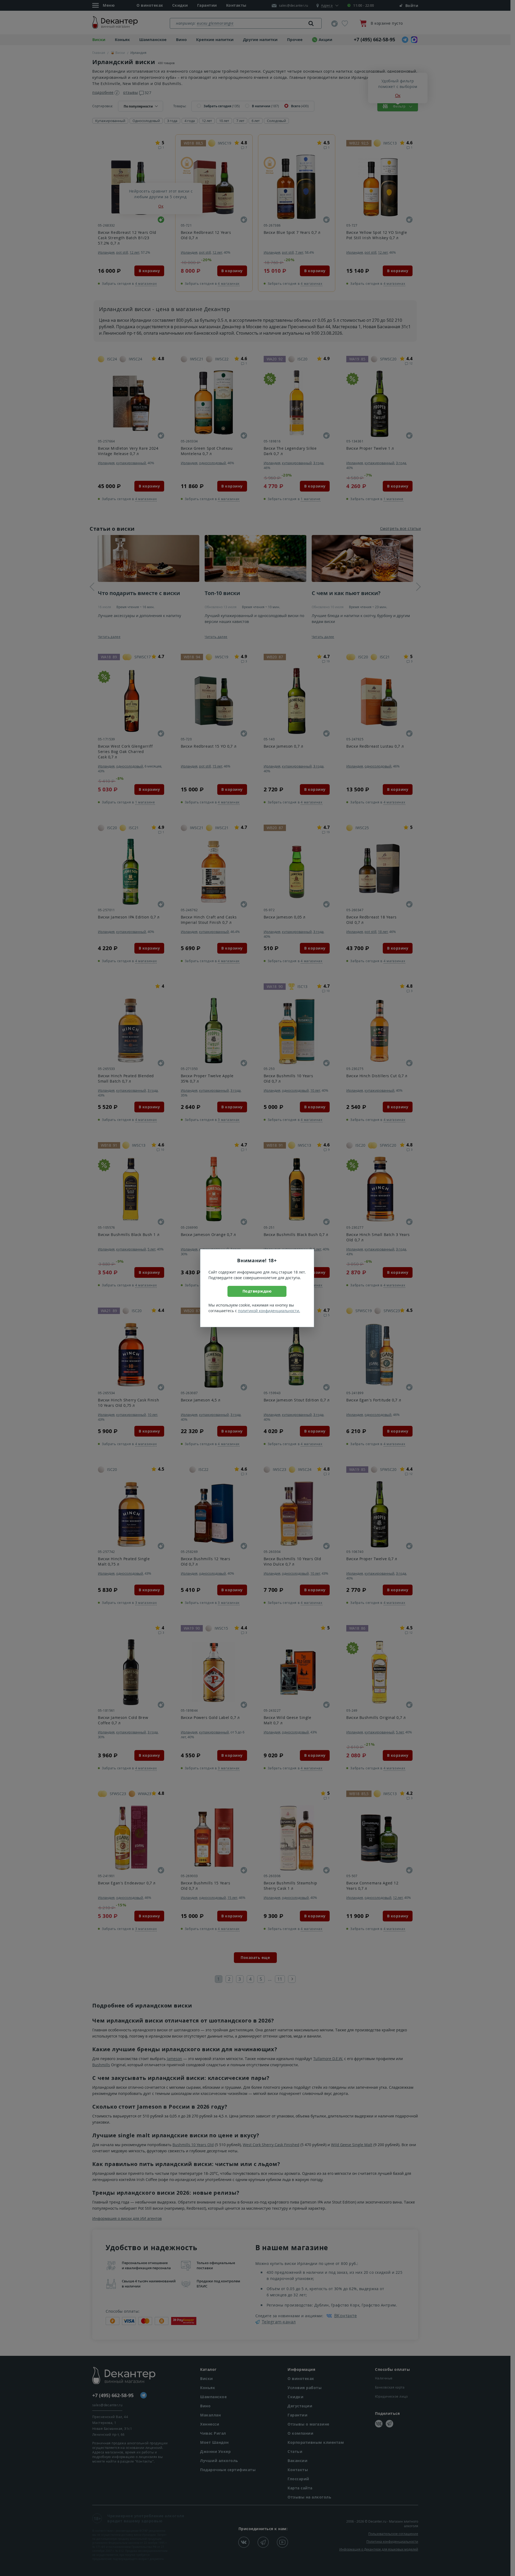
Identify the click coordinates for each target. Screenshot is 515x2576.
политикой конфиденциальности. (269, 1311)
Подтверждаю (257, 1291)
